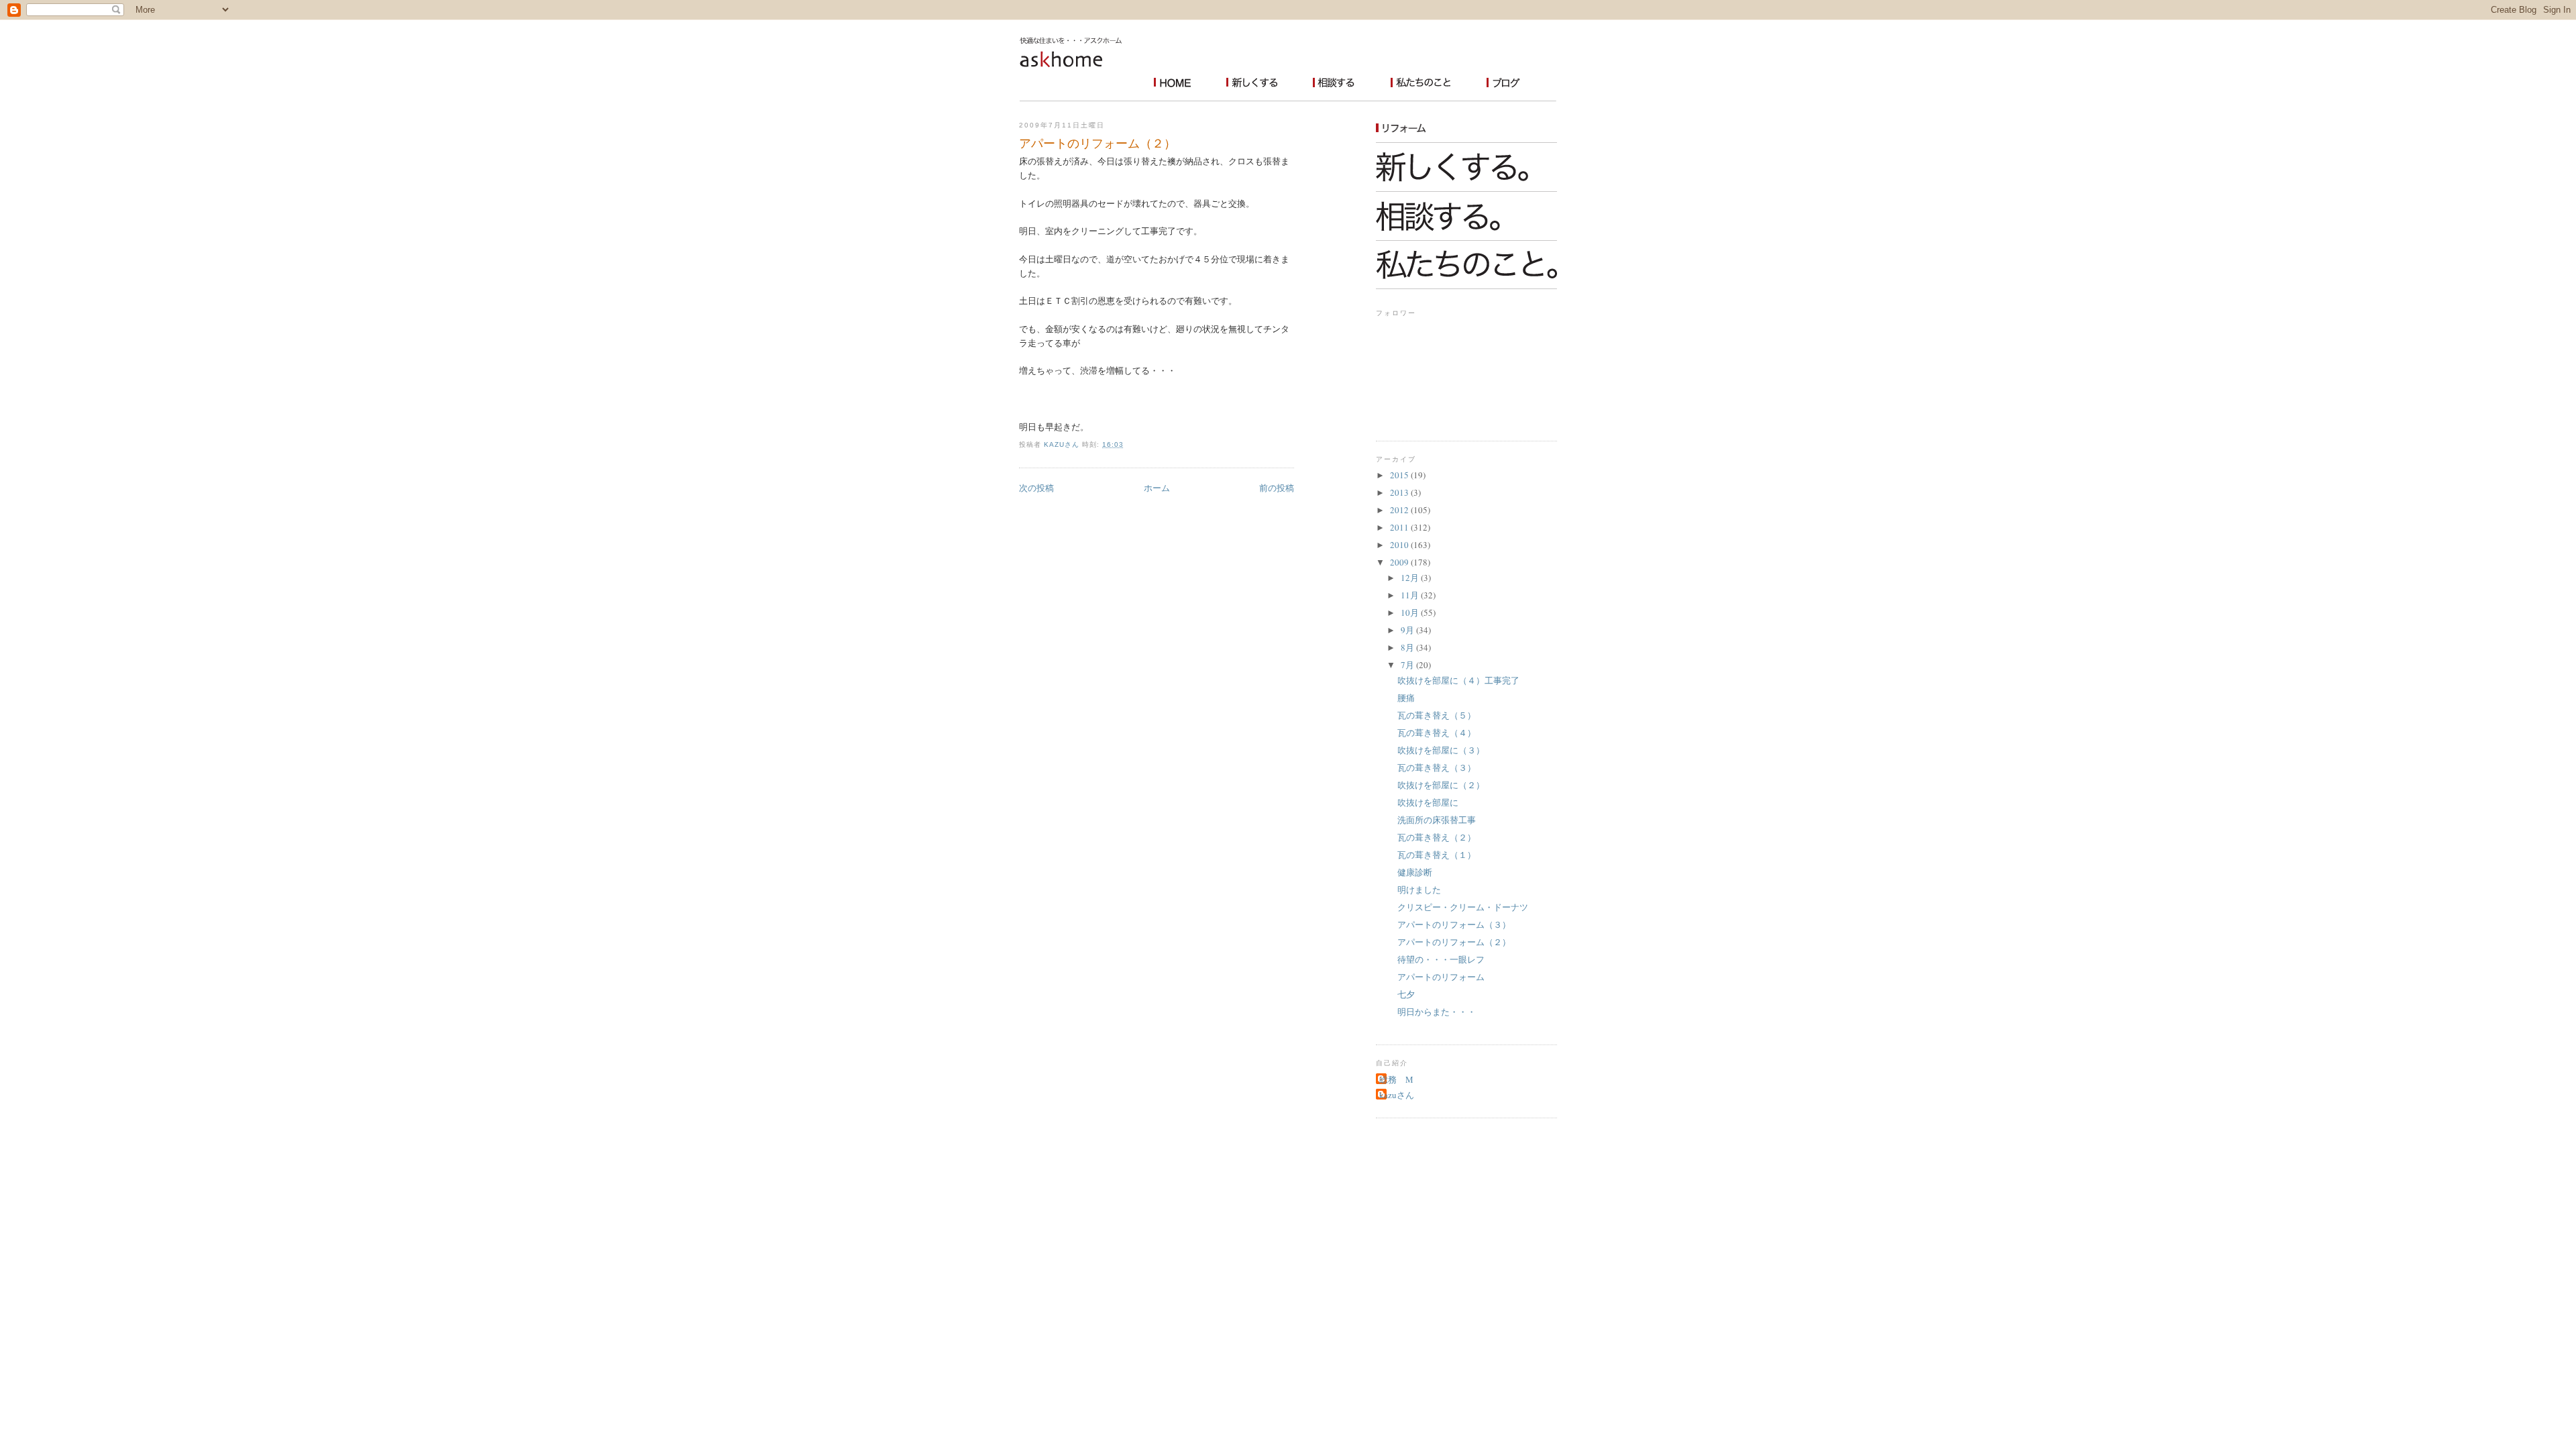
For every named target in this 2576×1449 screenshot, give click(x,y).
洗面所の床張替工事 (1437, 820)
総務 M (1396, 1079)
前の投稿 (1277, 488)
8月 (1408, 647)
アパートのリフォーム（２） (1454, 942)
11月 (1411, 595)
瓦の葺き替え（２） (1437, 837)
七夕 (1406, 994)
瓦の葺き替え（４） (1437, 733)
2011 (1400, 527)
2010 (1400, 545)
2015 (1400, 475)
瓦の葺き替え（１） (1437, 855)
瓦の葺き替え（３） (1437, 767)
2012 (1400, 510)
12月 (1411, 578)
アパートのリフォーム (1441, 977)
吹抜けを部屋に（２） (1441, 785)
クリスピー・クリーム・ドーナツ (1463, 907)
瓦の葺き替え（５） (1437, 715)
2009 (1400, 562)
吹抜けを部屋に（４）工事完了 (1458, 680)
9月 (1408, 630)
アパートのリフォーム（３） (1454, 924)
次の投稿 (1036, 488)
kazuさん (1397, 1095)
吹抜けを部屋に (1428, 802)
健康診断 (1415, 872)
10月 (1411, 612)
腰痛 (1406, 698)
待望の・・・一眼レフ (1441, 959)
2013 (1400, 492)
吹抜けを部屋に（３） (1441, 750)
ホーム (1157, 488)
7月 (1408, 665)
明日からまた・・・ (1437, 1012)
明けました (1419, 890)
